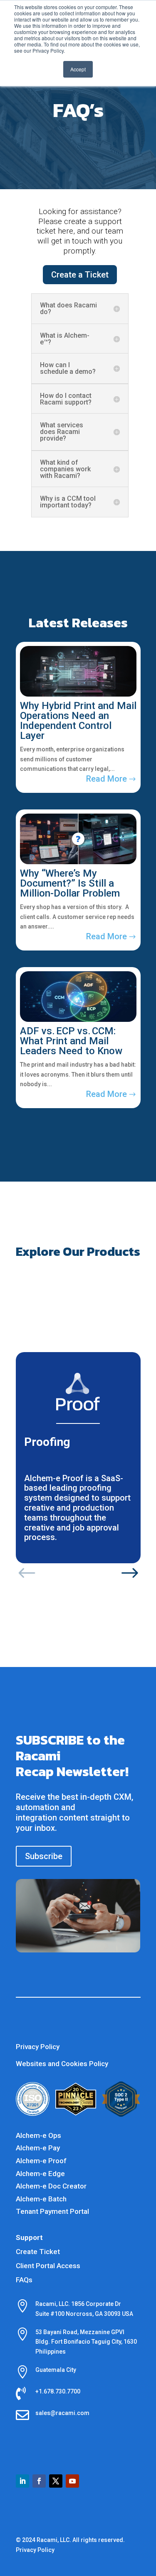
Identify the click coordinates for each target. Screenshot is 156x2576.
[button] (27, 1574)
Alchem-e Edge (40, 2174)
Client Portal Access (48, 2266)
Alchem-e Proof (41, 2161)
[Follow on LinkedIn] (22, 2481)
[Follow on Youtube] (72, 2481)
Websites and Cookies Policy (62, 2064)
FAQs (24, 2280)
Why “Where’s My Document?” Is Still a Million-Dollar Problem (70, 883)
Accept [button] (78, 69)
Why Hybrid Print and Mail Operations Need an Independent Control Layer (78, 721)
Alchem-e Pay (38, 2148)
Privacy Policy (38, 2047)
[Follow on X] (56, 2481)
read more (106, 779)
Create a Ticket (80, 275)
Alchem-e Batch (41, 2199)
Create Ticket (38, 2252)
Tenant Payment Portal (52, 2211)
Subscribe (44, 1856)
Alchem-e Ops (38, 2135)
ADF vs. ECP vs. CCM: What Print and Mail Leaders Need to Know (71, 1041)
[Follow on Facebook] (39, 2481)
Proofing (47, 1442)
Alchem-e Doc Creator (51, 2186)
